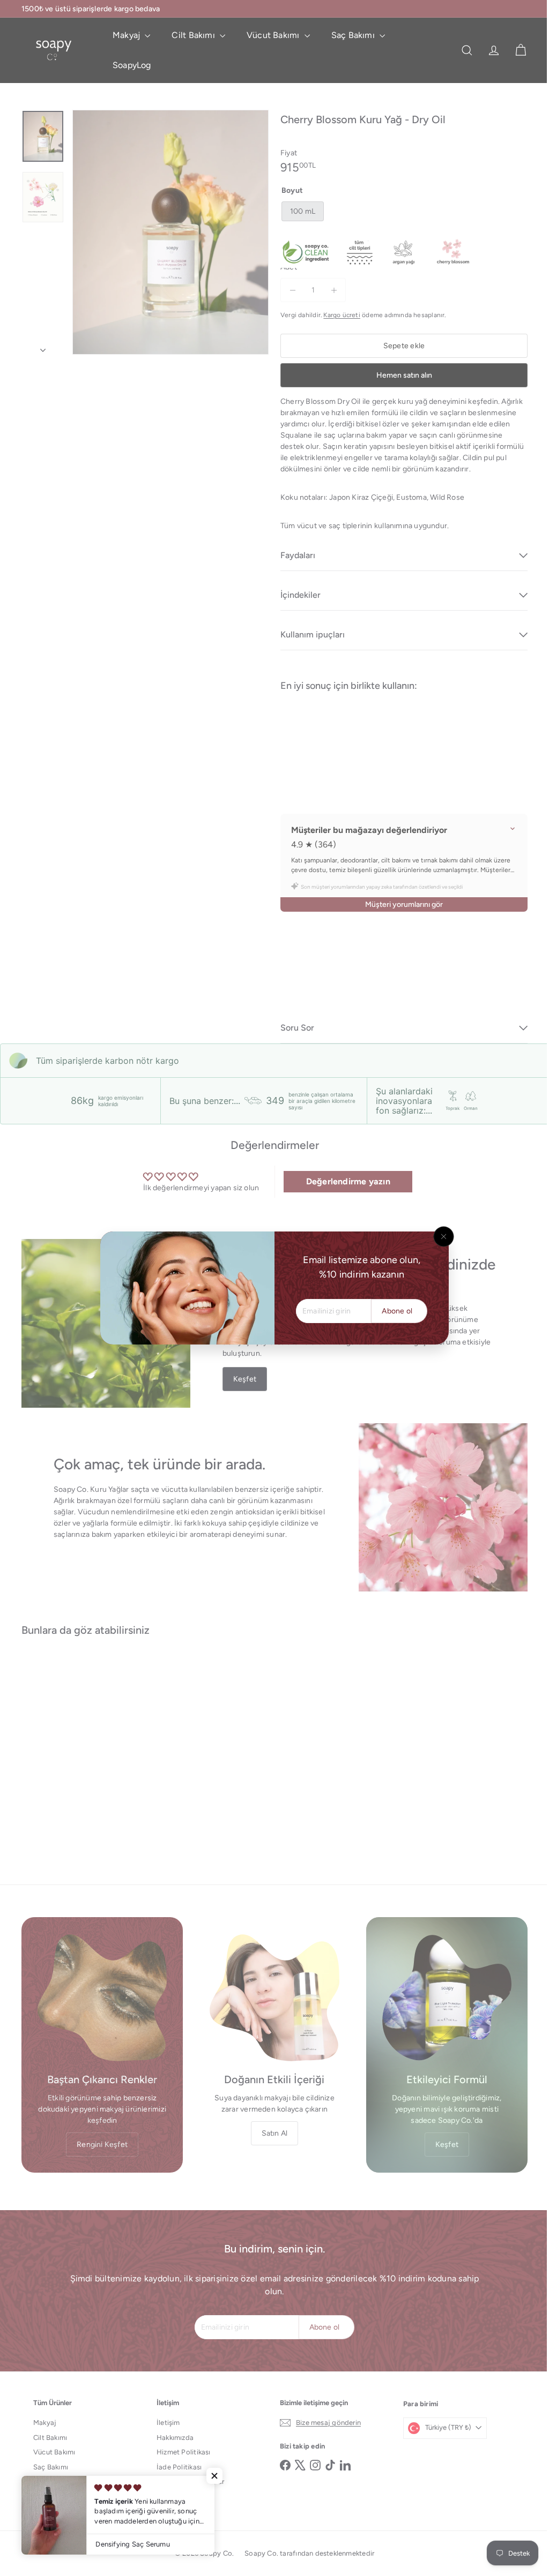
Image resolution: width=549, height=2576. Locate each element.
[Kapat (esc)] (440, 1237)
